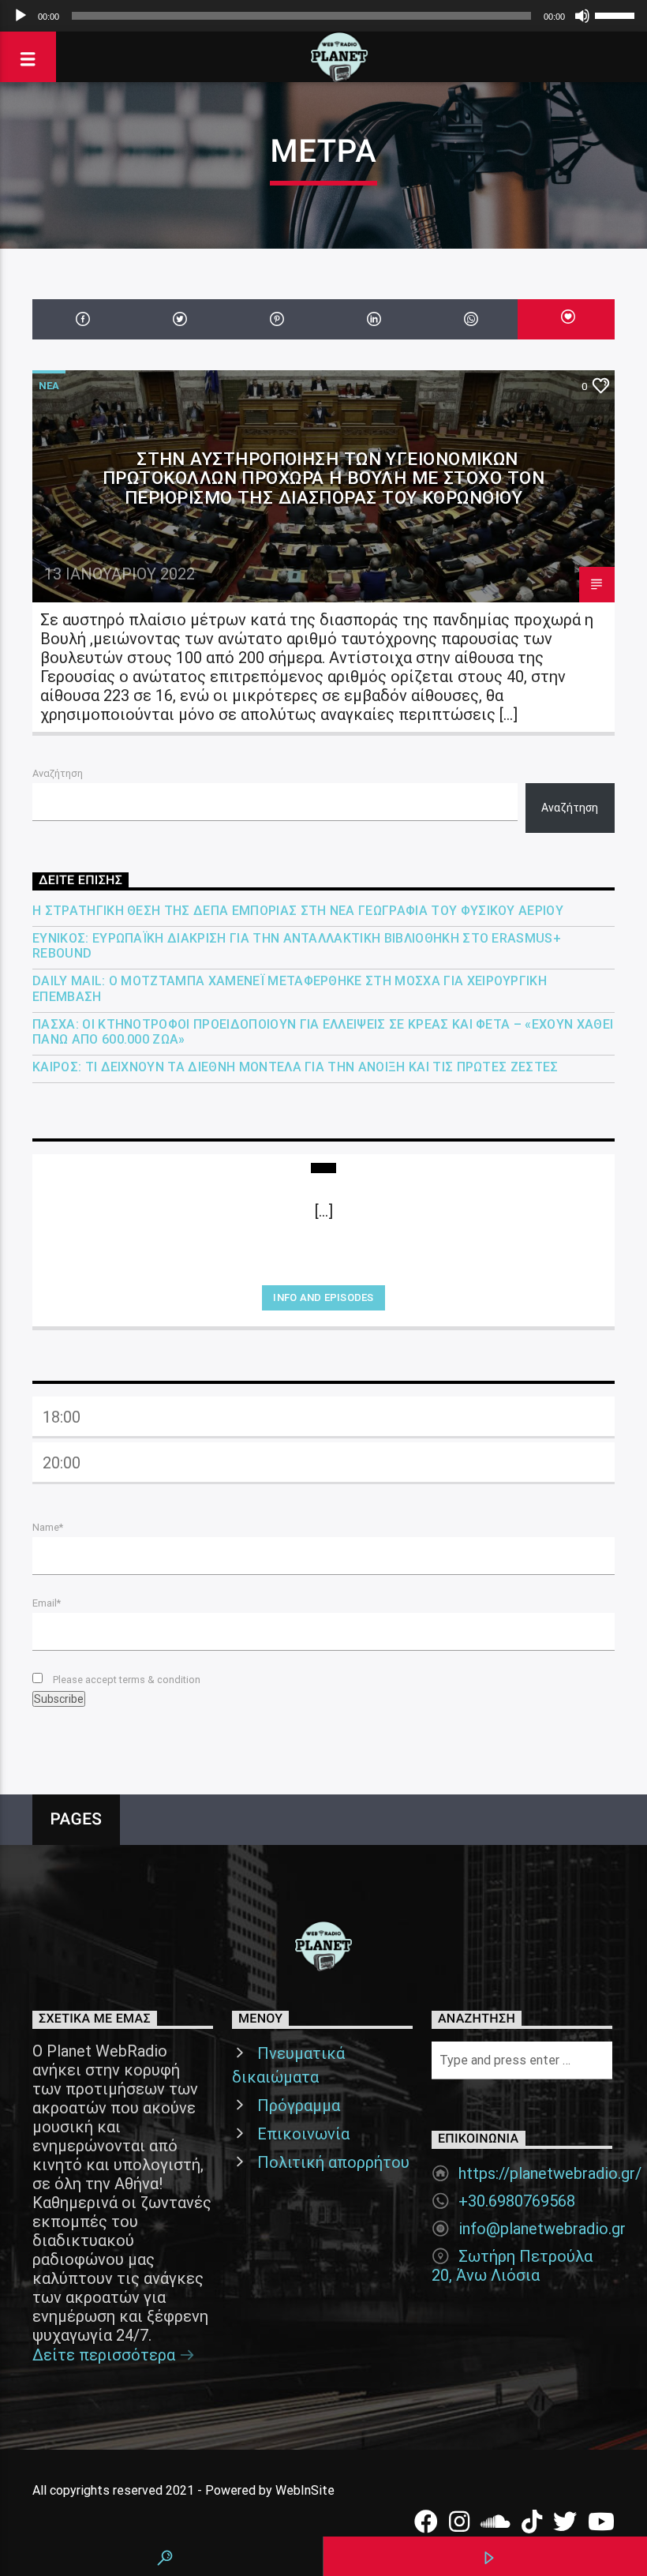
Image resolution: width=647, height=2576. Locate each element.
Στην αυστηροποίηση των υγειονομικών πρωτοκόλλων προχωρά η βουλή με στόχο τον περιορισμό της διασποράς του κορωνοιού (323, 478)
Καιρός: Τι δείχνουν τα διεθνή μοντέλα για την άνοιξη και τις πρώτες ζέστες (295, 1067)
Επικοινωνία (303, 2134)
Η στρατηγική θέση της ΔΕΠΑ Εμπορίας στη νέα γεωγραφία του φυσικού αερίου (298, 911)
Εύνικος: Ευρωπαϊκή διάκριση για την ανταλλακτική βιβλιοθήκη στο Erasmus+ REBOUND (297, 946)
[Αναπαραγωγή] (21, 16)
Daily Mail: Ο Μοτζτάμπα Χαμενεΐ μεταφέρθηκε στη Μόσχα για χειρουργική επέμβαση (290, 988)
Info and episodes (323, 1297)
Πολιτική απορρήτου (333, 2162)
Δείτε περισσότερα (106, 2355)
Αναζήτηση (58, 773)
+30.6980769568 (517, 2201)
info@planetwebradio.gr (542, 2229)
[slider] (617, 14)
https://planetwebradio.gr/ (550, 2173)
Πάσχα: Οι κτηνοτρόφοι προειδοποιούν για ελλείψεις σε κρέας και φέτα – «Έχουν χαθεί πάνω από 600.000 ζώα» (323, 1032)
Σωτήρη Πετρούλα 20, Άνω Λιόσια (512, 2266)
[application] (323, 16)
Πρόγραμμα (299, 2105)
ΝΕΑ (49, 386)
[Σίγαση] (582, 16)
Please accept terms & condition (125, 1680)
